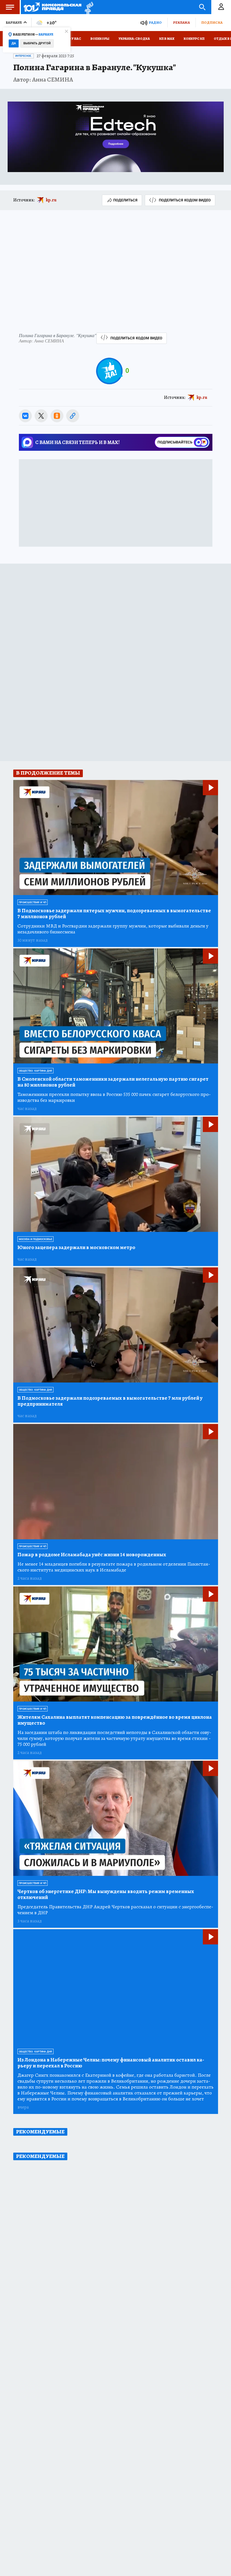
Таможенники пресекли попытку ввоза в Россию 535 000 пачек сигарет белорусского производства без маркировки (114, 1097)
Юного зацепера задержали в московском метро (76, 1248)
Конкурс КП (194, 39)
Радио (155, 22)
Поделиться (125, 200)
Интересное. (24, 56)
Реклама (181, 22)
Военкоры (100, 39)
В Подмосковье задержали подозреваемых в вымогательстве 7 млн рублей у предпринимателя (110, 1401)
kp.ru (51, 200)
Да (14, 43)
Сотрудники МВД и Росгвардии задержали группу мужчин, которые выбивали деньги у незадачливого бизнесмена (113, 929)
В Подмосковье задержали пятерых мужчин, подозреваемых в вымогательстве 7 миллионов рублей (114, 914)
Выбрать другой (37, 43)
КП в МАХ (167, 39)
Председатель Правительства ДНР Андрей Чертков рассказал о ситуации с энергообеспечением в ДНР (115, 1910)
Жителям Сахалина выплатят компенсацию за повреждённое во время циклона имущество (115, 1720)
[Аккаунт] (221, 7)
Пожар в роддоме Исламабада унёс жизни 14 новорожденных (92, 1555)
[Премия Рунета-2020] (87, 7)
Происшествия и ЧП (33, 902)
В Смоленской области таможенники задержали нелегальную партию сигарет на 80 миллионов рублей (113, 1082)
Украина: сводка (134, 39)
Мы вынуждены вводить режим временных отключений (106, 1894)
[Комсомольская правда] (53, 7)
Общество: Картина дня (35, 1071)
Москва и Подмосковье (35, 1239)
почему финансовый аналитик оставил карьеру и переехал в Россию (111, 2063)
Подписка (212, 22)
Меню (10, 7)
